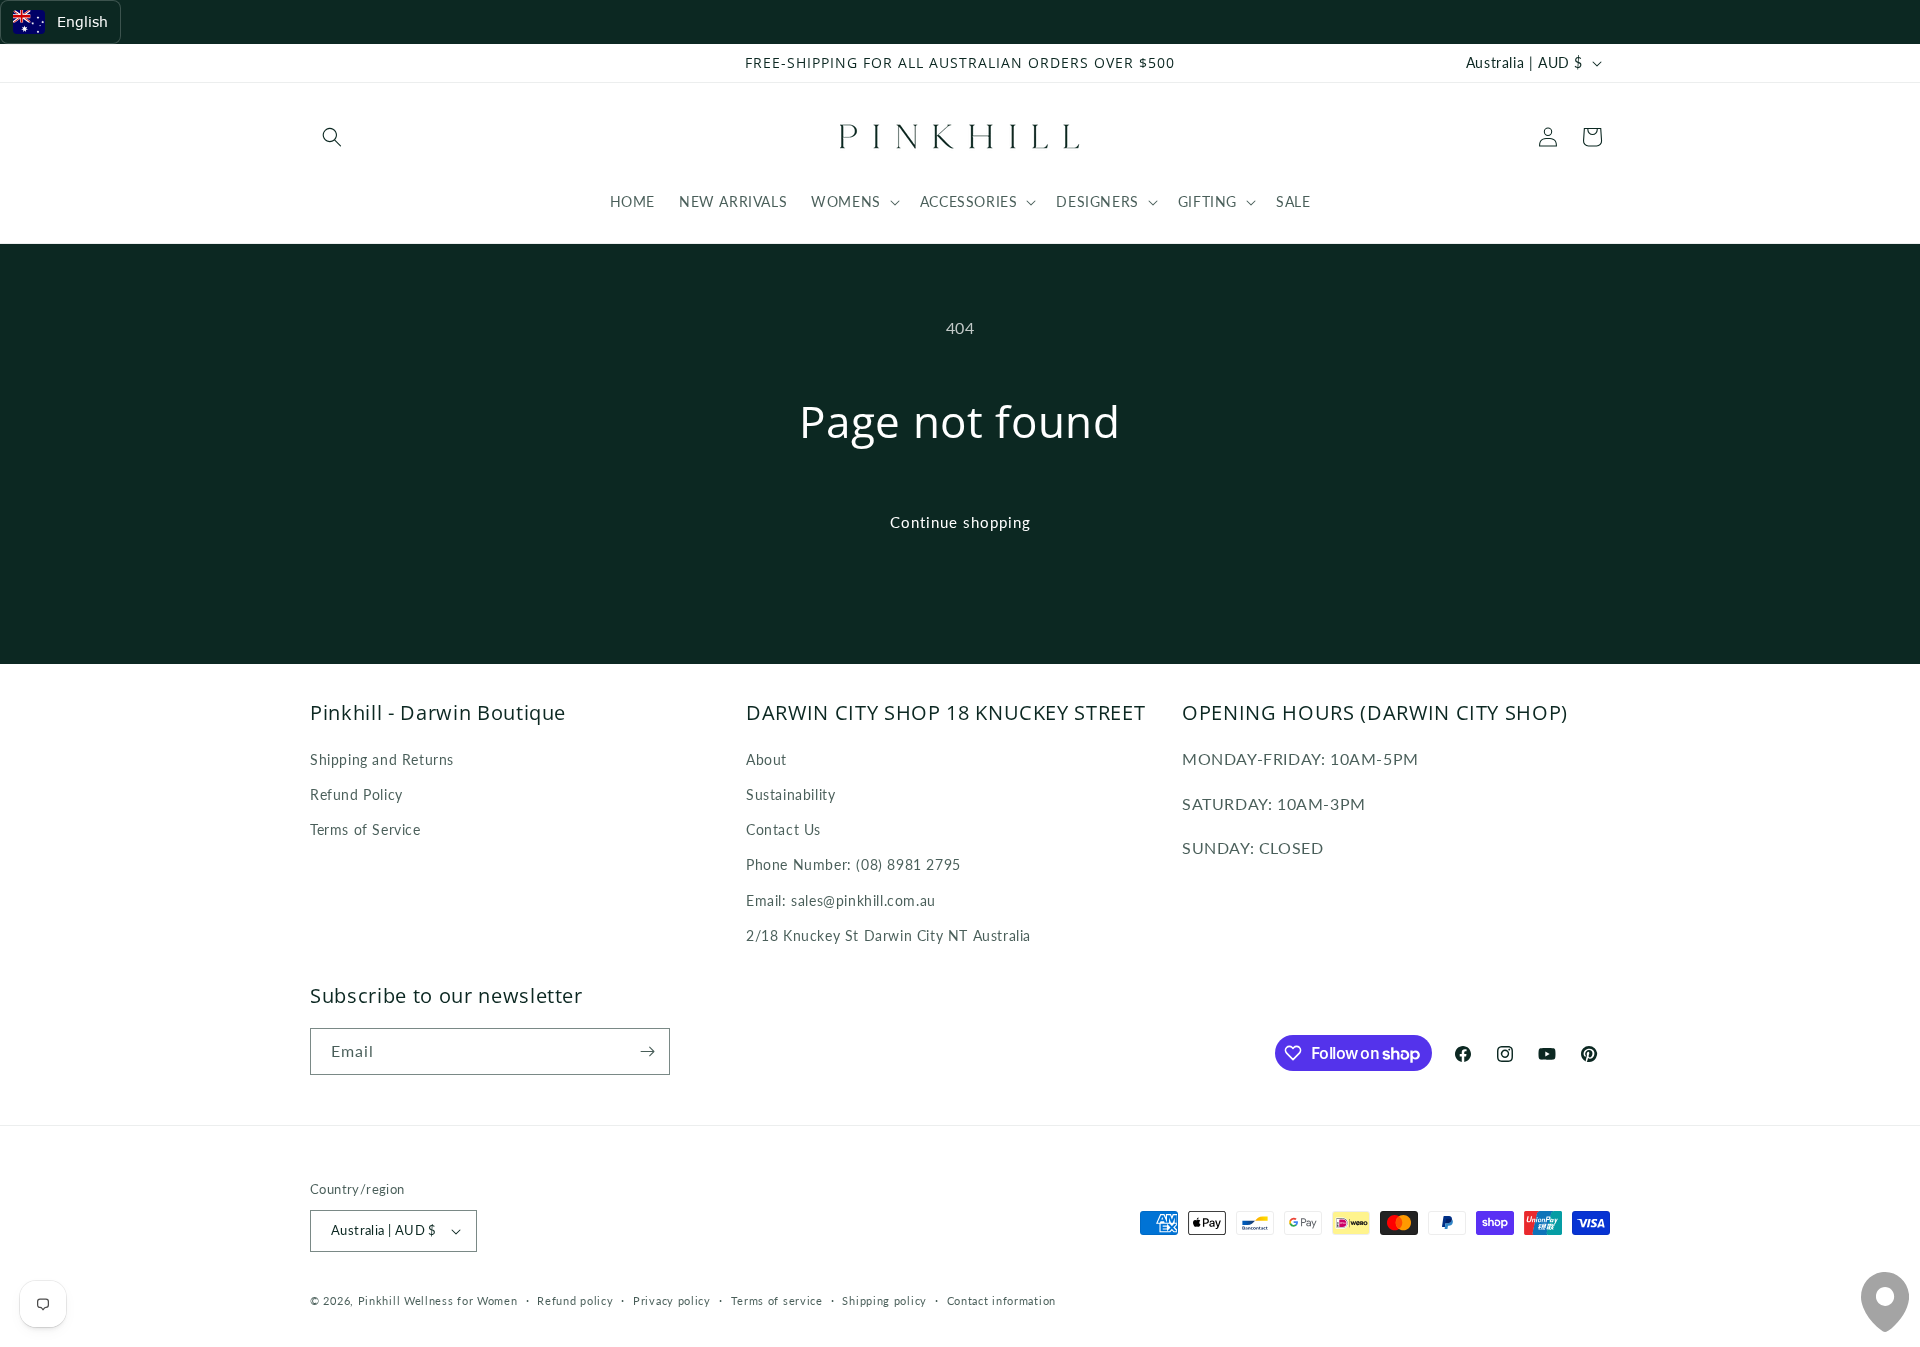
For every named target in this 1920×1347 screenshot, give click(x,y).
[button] (332, 137)
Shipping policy (884, 1300)
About (766, 759)
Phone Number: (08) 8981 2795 (853, 864)
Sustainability (790, 794)
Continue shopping (960, 522)
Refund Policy (356, 794)
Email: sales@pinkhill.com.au (841, 900)
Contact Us (783, 829)
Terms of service (777, 1300)
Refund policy (575, 1300)
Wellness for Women (461, 1300)
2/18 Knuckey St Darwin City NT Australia (888, 935)
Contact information (1001, 1300)
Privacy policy (672, 1300)
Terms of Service (365, 829)
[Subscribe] (647, 1051)
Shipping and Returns (382, 759)
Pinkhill (379, 1300)
